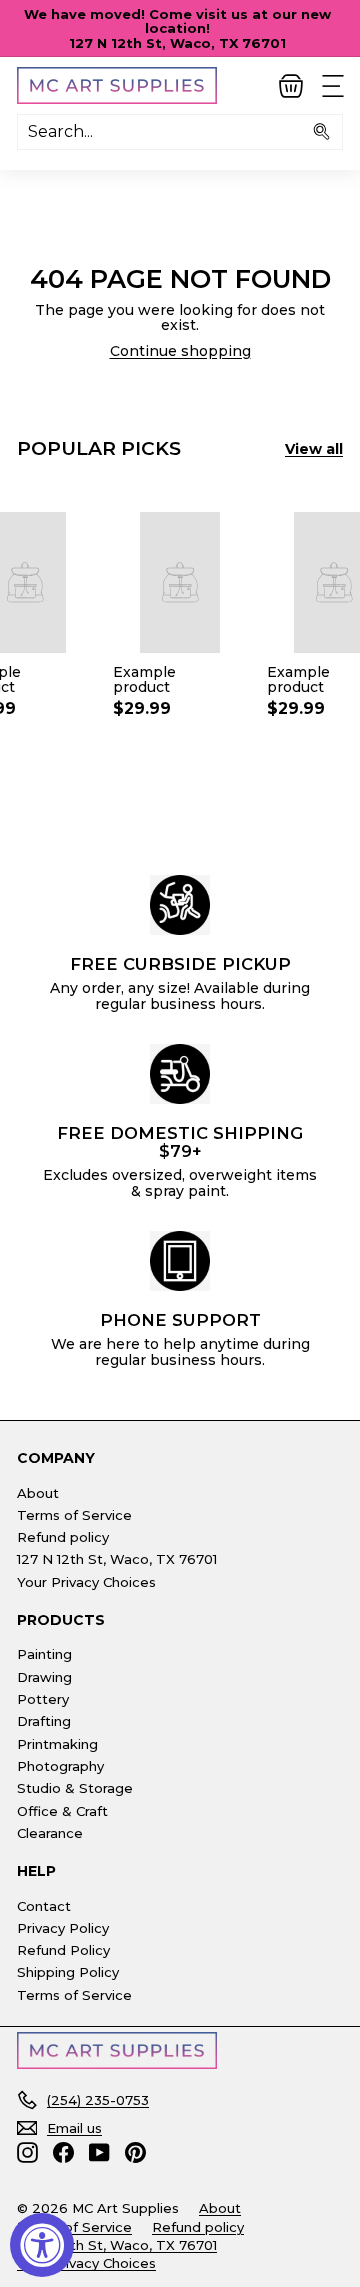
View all (314, 449)
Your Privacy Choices (86, 1582)
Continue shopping (180, 351)
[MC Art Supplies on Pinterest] (135, 2152)
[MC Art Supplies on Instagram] (27, 2152)
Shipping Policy (68, 1972)
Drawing (44, 1677)
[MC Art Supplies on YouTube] (99, 2152)
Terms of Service (74, 1515)
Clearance (50, 1833)
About (38, 1493)
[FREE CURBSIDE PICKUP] (180, 905)
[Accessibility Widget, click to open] (42, 2245)
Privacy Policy (63, 1928)
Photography (60, 1766)
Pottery (43, 1699)
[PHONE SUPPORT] (180, 1261)
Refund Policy (63, 1950)
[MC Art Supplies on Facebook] (63, 2152)
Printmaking (57, 1744)
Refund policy (63, 1537)
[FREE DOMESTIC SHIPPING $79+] (180, 1074)
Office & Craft (62, 1811)
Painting (44, 1654)
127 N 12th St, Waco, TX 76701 (117, 1559)
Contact (44, 1906)
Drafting (44, 1721)
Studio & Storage (75, 1788)
